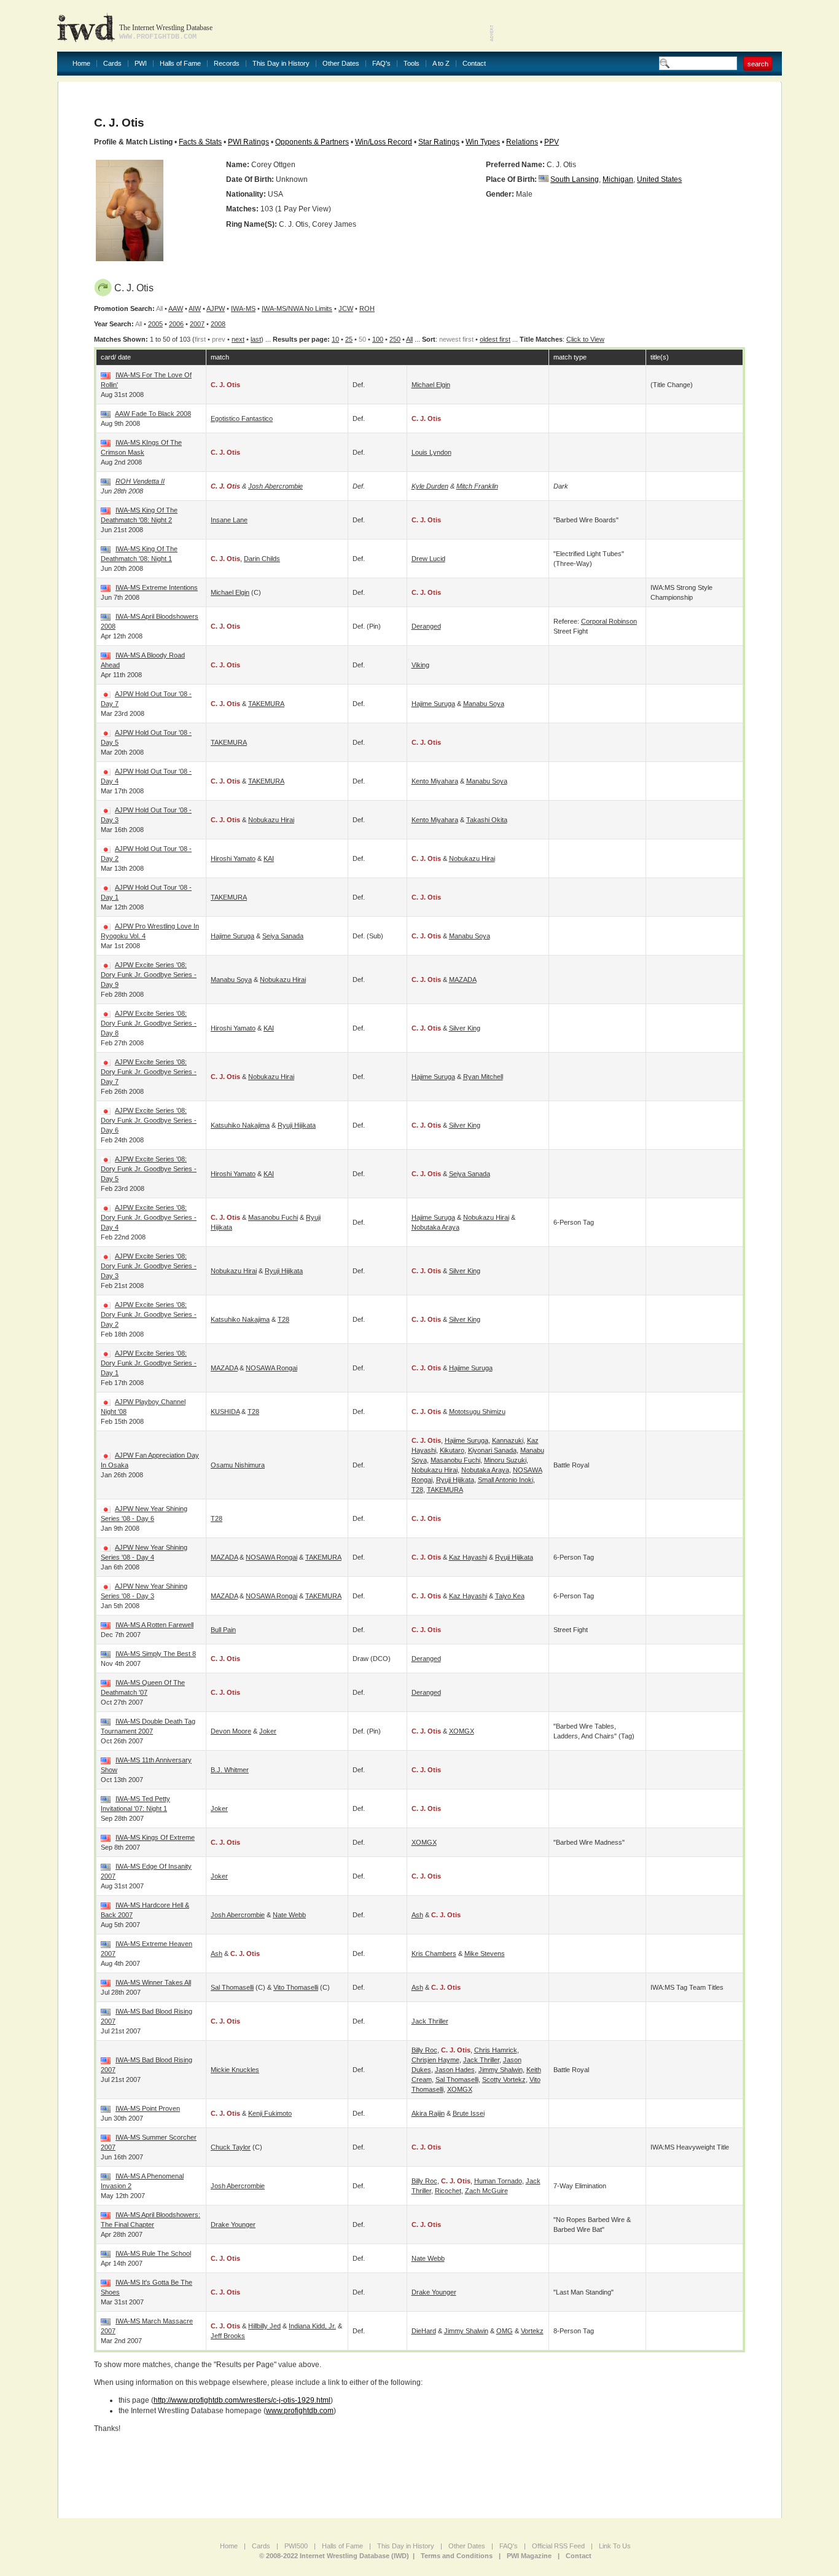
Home (81, 64)
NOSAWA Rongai (271, 1368)
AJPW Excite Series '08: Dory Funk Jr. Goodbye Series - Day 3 (149, 1266)
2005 (155, 324)
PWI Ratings (248, 142)
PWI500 (296, 2546)
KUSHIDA (225, 1412)
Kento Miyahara (435, 781)
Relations (522, 142)
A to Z (441, 64)
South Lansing (575, 179)
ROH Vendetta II (140, 481)
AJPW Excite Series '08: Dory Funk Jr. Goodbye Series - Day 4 (149, 1217)
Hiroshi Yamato (233, 858)
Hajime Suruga (433, 704)
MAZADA (463, 980)
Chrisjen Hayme (435, 2060)
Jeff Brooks (228, 2336)
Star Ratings (439, 142)
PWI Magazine (529, 2556)
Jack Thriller (430, 2021)
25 (349, 339)
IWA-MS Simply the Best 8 (156, 1654)
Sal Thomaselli (232, 1987)
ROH (367, 308)
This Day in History (281, 64)
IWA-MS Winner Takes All (153, 1982)
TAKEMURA (266, 704)
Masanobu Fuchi (273, 1217)
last (256, 339)
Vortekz (532, 2331)
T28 (283, 1319)
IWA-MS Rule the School (153, 2253)
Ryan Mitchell (483, 1077)
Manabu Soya (484, 704)
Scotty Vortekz (504, 2079)
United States (659, 179)
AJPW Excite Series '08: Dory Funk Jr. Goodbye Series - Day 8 (149, 1023)
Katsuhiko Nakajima (240, 1125)
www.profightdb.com (300, 2411)
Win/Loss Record (384, 142)
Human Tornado (498, 2181)
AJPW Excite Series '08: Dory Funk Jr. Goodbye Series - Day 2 (149, 1314)
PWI (141, 64)
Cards (112, 64)
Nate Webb (289, 1915)
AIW (195, 308)
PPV (552, 142)
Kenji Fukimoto (270, 2113)
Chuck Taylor (231, 2147)
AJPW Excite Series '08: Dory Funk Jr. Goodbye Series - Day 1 (149, 1363)
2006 (176, 324)
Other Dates (341, 64)
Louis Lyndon (431, 452)
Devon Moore (231, 1731)
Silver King (465, 1028)
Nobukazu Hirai (271, 820)
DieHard (424, 2331)
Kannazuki (508, 1440)
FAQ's (381, 64)
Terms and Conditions (457, 2556)
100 (378, 339)
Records (227, 64)
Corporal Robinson (609, 621)
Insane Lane (229, 520)
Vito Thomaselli (296, 1987)
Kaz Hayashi (468, 1557)
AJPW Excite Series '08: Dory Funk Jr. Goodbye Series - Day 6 (149, 1120)
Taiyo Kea (510, 1596)
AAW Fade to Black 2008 (153, 414)
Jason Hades (455, 2070)
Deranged (426, 626)
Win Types (483, 142)
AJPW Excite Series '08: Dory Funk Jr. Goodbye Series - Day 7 (149, 1072)
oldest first (495, 339)
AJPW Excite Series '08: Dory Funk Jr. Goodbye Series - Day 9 (149, 975)
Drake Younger (233, 2225)
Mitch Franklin (477, 486)
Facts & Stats (200, 142)
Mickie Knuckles (235, 2070)
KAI (269, 858)
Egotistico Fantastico (242, 418)
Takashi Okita (487, 820)
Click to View (585, 339)
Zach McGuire (486, 2191)
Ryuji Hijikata (297, 1125)
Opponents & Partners (312, 142)
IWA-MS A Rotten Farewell (154, 1625)
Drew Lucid (428, 559)
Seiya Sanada (283, 936)
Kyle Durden (430, 486)
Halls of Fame (180, 64)
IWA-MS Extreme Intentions (157, 587)
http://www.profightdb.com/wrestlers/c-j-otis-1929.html (242, 2400)
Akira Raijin (428, 2113)
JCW (346, 308)
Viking (420, 665)
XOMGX (462, 1731)
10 (335, 339)
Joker (268, 1731)
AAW (176, 308)
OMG (505, 2331)
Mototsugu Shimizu (477, 1412)
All (409, 339)
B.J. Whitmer (230, 1770)
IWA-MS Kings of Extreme (155, 1837)
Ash (417, 1915)
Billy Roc (424, 2050)
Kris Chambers (434, 1954)
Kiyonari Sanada (492, 1450)
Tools (412, 64)
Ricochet (448, 2191)
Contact (474, 64)
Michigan (618, 179)
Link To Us (615, 2546)
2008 (218, 324)
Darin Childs (262, 559)
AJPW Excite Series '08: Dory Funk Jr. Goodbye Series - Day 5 (149, 1169)
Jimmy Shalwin (501, 2070)
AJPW (216, 308)
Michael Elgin (431, 385)
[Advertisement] (638, 25)
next (238, 339)
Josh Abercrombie (275, 486)
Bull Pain (223, 1630)
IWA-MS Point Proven (148, 2108)
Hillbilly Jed (264, 2326)
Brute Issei (469, 2113)
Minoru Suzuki (505, 1460)
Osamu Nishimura (238, 1465)
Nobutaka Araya (435, 1227)
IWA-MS (243, 308)
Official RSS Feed (558, 2546)
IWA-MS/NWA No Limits (297, 308)
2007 (197, 324)
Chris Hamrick (496, 2050)
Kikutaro (452, 1450)
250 (395, 339)
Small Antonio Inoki (505, 1480)
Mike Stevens (485, 1954)
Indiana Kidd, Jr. (312, 2326)
